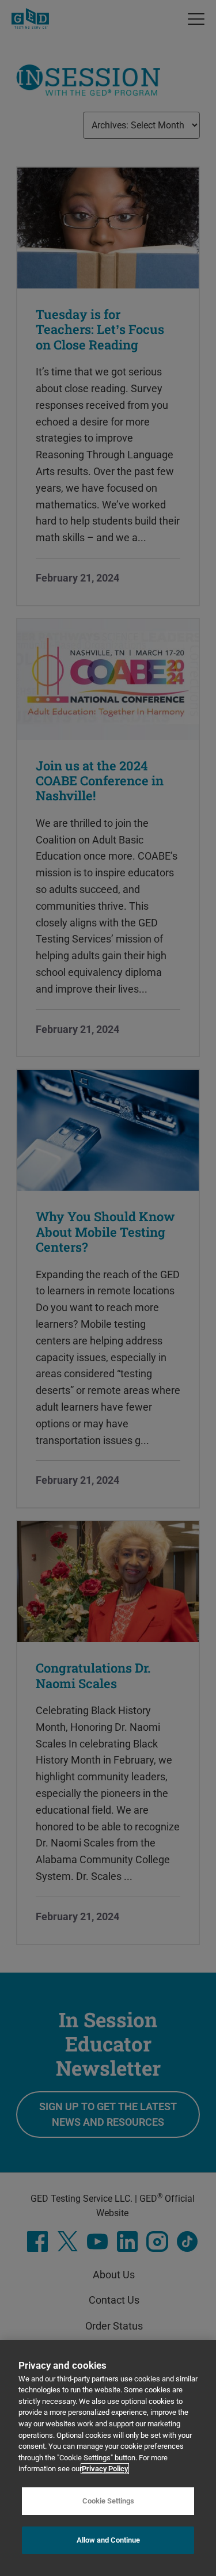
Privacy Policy (105, 2469)
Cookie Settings (108, 2501)
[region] (108, 2458)
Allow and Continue (108, 2540)
